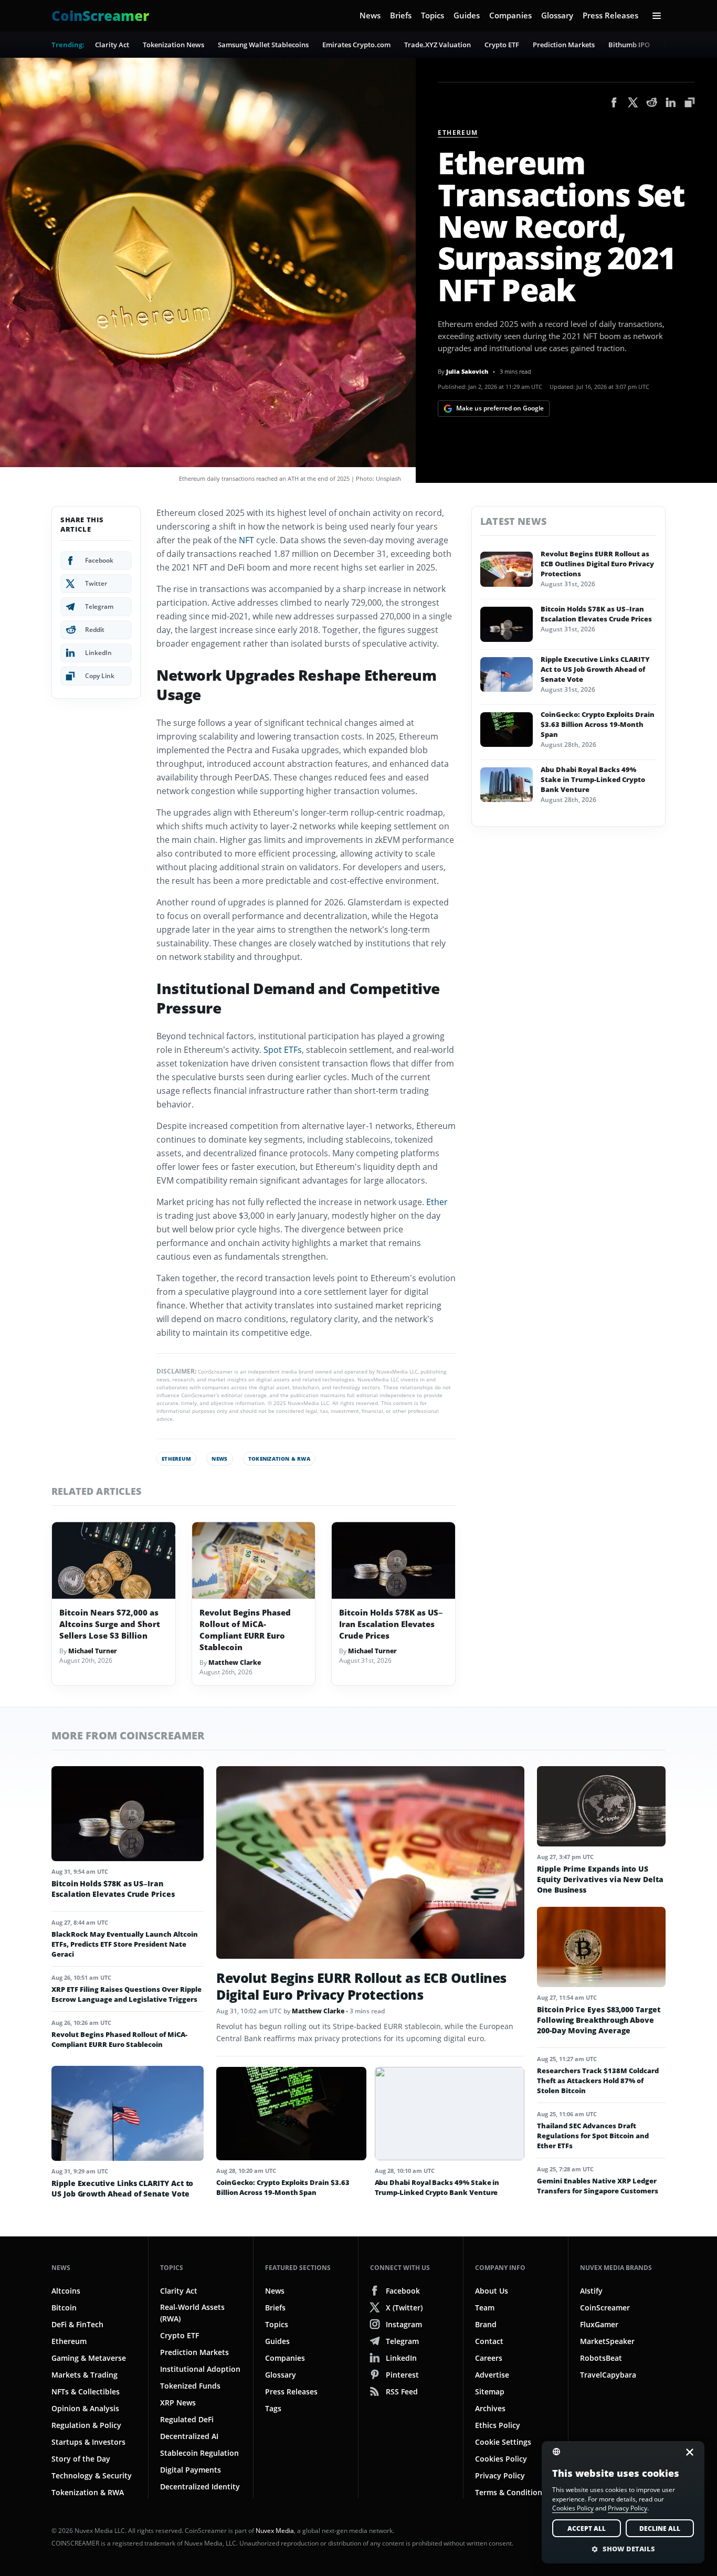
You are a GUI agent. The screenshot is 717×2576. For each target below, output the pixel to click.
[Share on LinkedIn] (671, 102)
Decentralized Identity (200, 2487)
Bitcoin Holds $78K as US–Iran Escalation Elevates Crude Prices (391, 1624)
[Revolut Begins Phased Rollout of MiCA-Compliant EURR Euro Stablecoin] (254, 1561)
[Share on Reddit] (652, 102)
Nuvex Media (275, 2531)
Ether (437, 1202)
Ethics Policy (498, 2425)
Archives (490, 2408)
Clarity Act (112, 45)
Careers (489, 2358)
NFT (246, 540)
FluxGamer (599, 2324)
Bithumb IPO (629, 45)
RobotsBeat (601, 2358)
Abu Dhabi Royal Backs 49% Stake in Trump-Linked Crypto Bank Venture (593, 779)
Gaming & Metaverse (89, 2358)
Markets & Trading (85, 2375)
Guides (467, 15)
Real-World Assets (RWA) (192, 2313)
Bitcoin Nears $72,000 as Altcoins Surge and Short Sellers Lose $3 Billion (110, 1624)
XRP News (178, 2403)
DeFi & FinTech (77, 2324)
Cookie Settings (503, 2442)
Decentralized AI (189, 2436)
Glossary (557, 15)
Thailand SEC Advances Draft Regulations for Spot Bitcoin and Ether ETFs (593, 2136)
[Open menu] (657, 16)
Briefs (401, 15)
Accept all (587, 2529)
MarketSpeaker (607, 2341)
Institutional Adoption (200, 2369)
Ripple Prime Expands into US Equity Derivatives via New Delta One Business (600, 1879)
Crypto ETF (502, 45)
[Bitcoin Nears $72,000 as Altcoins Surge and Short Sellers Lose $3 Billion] (114, 1561)
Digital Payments (191, 2470)
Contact (489, 2341)
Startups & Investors (88, 2442)
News (370, 15)
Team (485, 2308)
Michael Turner (93, 1651)
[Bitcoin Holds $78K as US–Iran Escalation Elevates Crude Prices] (393, 1561)
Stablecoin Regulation (199, 2453)
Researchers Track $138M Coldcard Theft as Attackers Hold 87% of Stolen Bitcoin (598, 2081)
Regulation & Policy (86, 2425)
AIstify (591, 2291)
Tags (273, 2408)
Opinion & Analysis (85, 2408)
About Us (492, 2291)
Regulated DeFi (187, 2419)
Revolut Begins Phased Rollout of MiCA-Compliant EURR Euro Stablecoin (245, 1630)
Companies (510, 15)
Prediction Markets (564, 45)
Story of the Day (81, 2459)
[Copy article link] (690, 102)
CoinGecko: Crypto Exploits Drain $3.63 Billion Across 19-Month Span (598, 724)
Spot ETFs (283, 1050)
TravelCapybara (608, 2375)
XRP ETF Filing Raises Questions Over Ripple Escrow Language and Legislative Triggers (126, 1994)
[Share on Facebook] (614, 102)
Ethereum (458, 133)
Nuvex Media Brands (616, 2268)
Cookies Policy (501, 2459)
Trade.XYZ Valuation (437, 45)
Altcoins (66, 2291)
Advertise (492, 2375)
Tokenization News (173, 45)
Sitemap (490, 2392)
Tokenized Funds (190, 2386)
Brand (486, 2324)
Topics (433, 15)
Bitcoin (64, 2308)
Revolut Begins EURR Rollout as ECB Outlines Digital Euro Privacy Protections (597, 564)
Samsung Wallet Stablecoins (263, 45)
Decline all (660, 2529)
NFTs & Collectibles (86, 2392)
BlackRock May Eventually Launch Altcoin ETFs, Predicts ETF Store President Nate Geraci (125, 1944)
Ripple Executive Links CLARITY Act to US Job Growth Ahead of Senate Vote (595, 669)
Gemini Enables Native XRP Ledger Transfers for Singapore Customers (598, 2186)
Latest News (513, 521)
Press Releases (610, 15)
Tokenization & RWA (279, 1459)
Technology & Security (92, 2475)
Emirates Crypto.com (356, 45)
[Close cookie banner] (687, 2452)
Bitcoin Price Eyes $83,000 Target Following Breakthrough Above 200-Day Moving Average (599, 2020)
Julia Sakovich (467, 371)
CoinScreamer (605, 2308)
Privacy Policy (500, 2475)
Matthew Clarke (235, 1662)
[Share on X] (633, 102)
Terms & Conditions (510, 2492)
